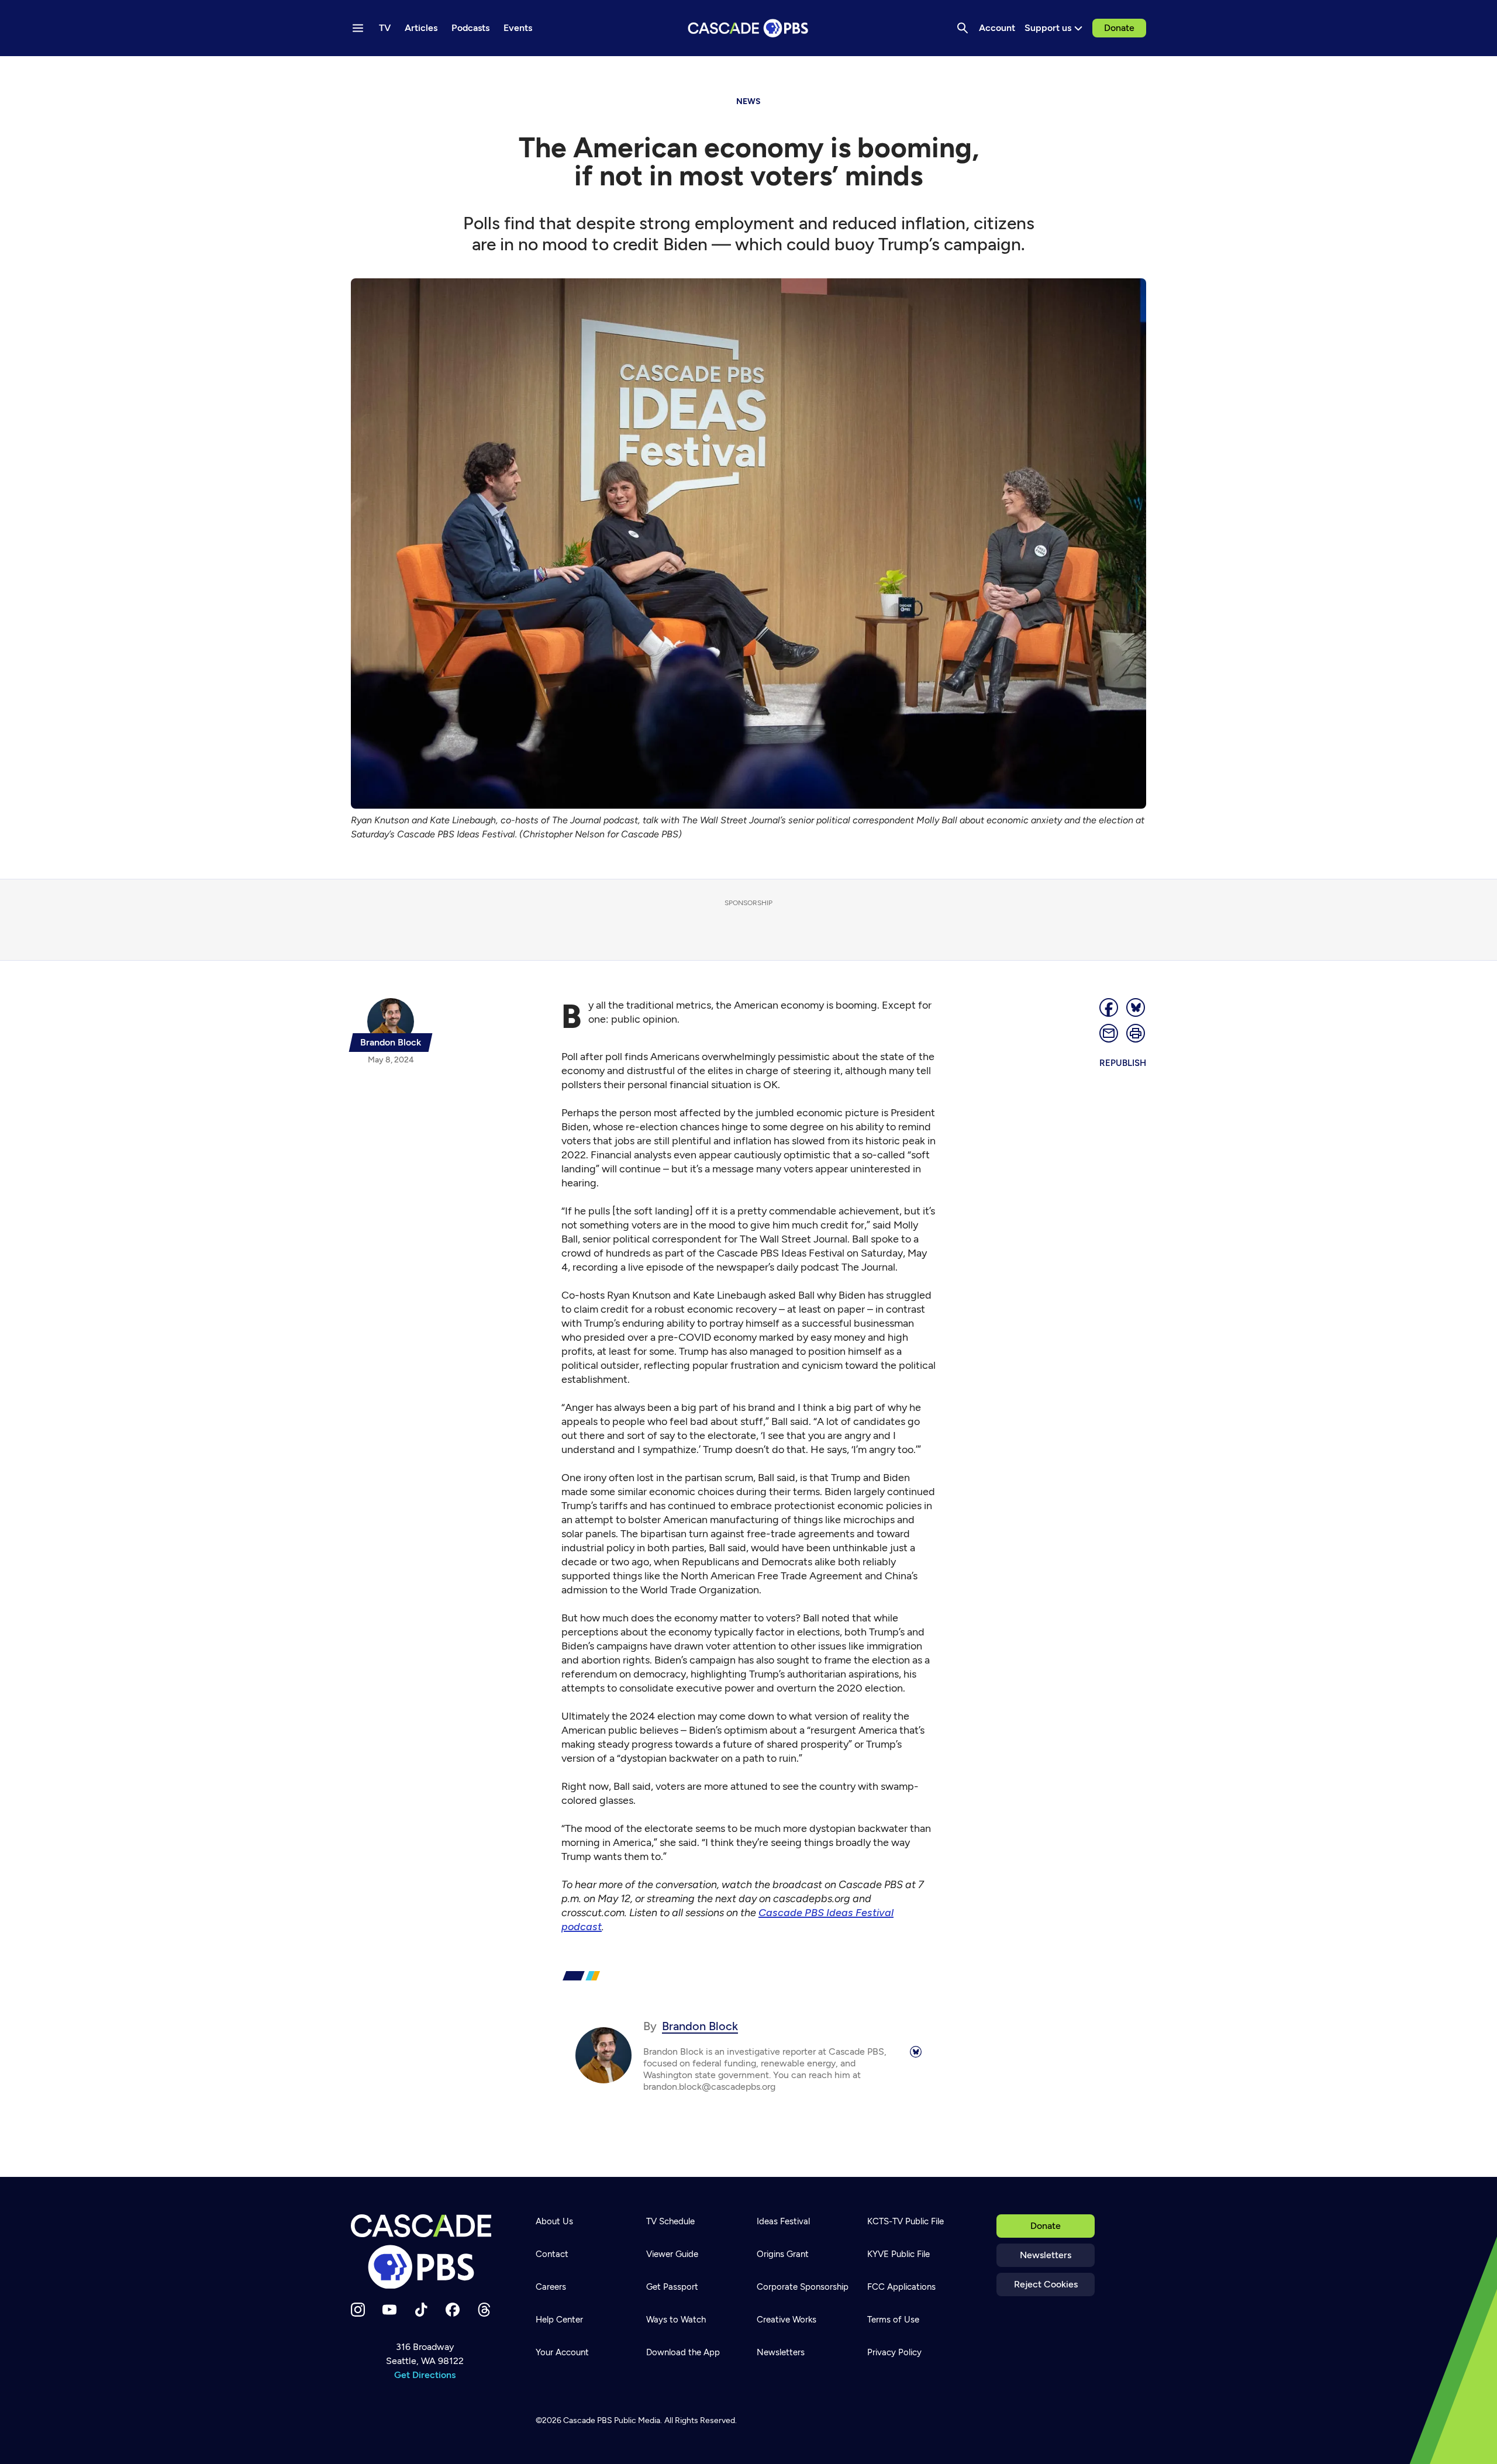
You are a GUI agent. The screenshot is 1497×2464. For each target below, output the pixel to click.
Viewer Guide (672, 2254)
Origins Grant (783, 2254)
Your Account (562, 2352)
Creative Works (787, 2320)
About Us (554, 2221)
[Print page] (1136, 1033)
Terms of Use (893, 2320)
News (748, 101)
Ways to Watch (676, 2320)
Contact (552, 2254)
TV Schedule (670, 2221)
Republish (1123, 1063)
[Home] (425, 2252)
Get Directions (425, 2375)
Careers (551, 2287)
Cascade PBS (588, 2420)
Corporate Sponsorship (803, 2287)
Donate (1119, 28)
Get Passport (672, 2287)
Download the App (683, 2352)
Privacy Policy (894, 2352)
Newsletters (1046, 2255)
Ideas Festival (783, 2221)
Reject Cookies (1046, 2284)
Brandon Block (700, 2026)
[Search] (963, 28)
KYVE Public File (898, 2254)
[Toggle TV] (241, 71)
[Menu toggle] (358, 28)
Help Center (559, 2320)
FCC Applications (901, 2287)
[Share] (1109, 1007)
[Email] (1109, 1033)
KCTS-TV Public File (906, 2221)
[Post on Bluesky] (1136, 1007)
